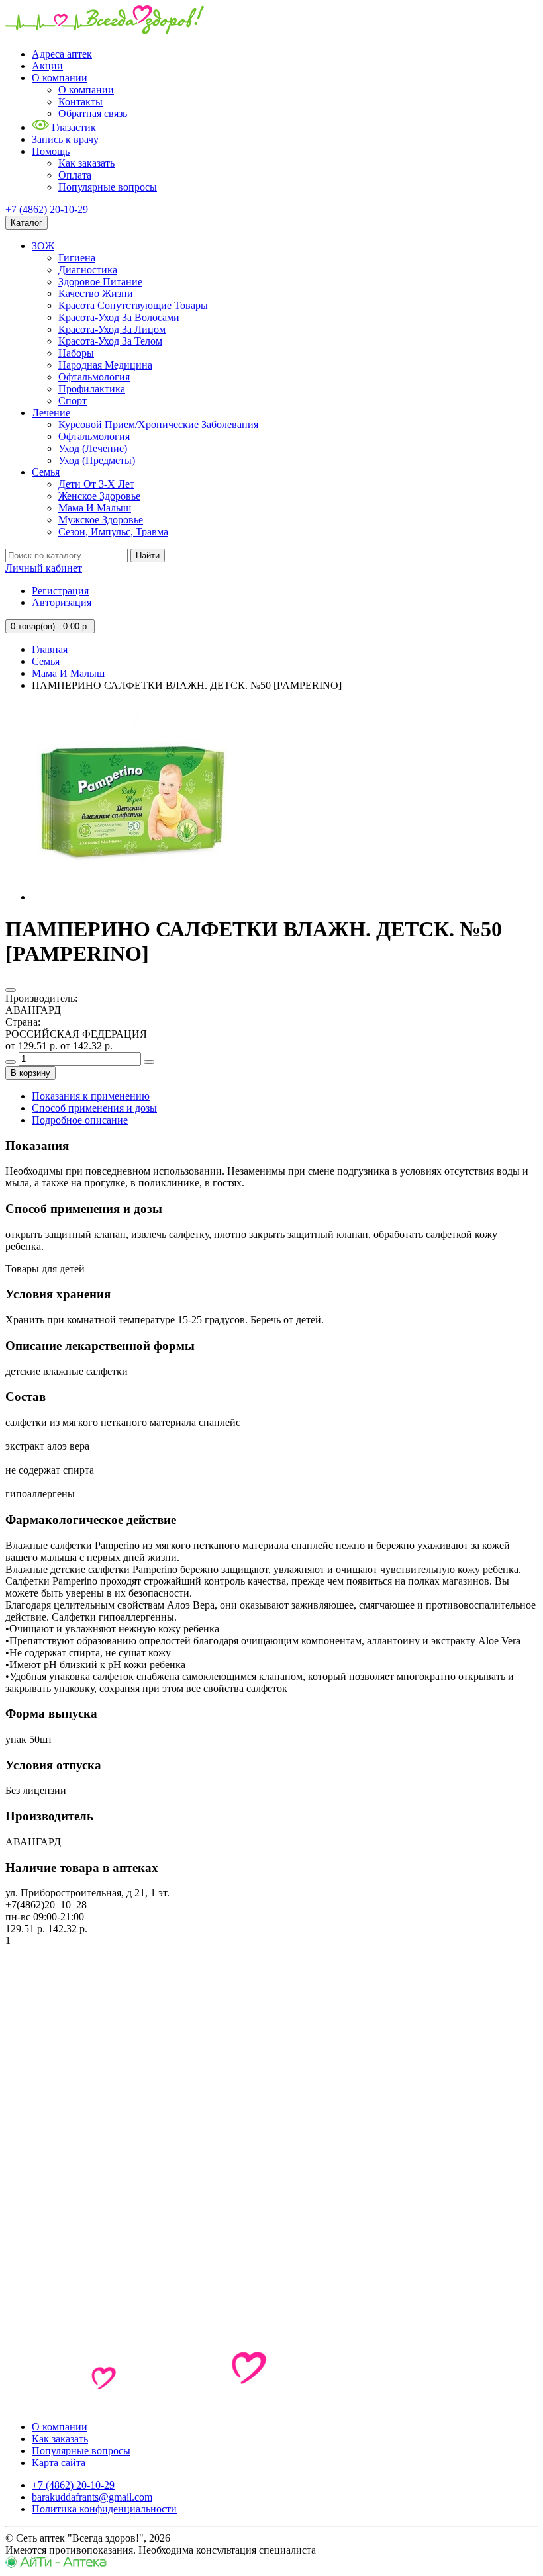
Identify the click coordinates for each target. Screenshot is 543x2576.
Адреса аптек (62, 54)
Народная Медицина (105, 365)
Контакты (80, 102)
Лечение (51, 413)
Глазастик (73, 127)
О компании (60, 78)
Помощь (51, 151)
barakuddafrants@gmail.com (92, 2497)
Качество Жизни (96, 293)
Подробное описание (80, 1120)
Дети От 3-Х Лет (96, 484)
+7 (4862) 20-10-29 (47, 209)
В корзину (30, 1073)
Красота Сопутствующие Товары (133, 305)
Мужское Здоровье (101, 520)
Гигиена (77, 258)
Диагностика (88, 270)
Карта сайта (59, 2463)
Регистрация (60, 591)
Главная (50, 649)
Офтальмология (94, 377)
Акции (47, 66)
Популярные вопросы (108, 187)
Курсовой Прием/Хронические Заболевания (158, 424)
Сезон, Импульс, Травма (113, 532)
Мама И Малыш (95, 508)
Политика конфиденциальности (104, 2509)
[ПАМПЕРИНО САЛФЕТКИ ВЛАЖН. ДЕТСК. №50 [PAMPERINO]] (131, 897)
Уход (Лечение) (93, 448)
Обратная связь (93, 113)
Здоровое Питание (100, 282)
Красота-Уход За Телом (110, 341)
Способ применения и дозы (94, 1108)
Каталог (26, 223)
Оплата (75, 175)
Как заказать (86, 163)
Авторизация (62, 602)
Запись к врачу (65, 139)
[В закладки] (11, 990)
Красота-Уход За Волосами (119, 317)
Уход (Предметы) (97, 460)
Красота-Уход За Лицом (112, 329)
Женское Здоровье (99, 496)
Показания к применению (91, 1096)
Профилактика (92, 389)
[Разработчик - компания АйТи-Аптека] (56, 2564)
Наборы (76, 353)
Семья (46, 472)
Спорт (73, 401)
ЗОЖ (43, 246)
